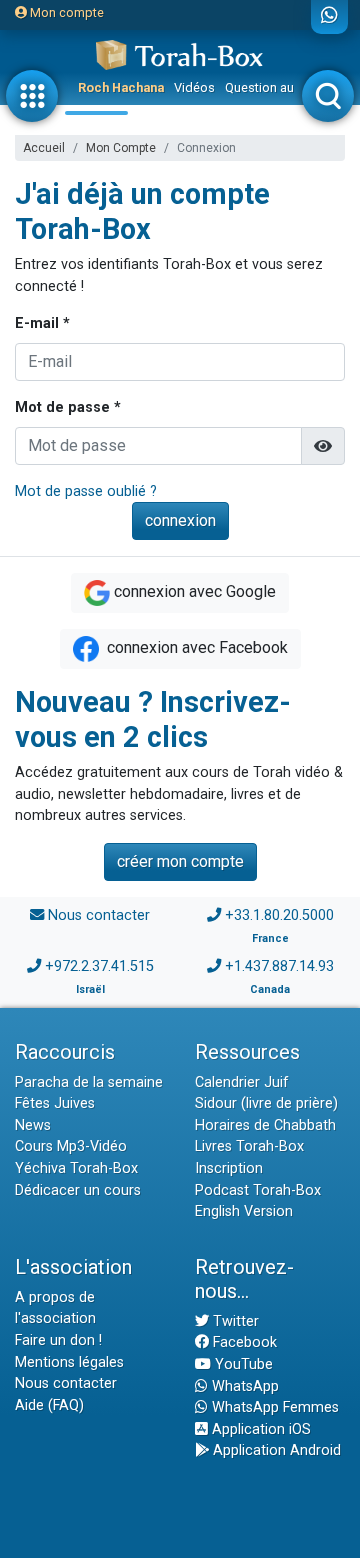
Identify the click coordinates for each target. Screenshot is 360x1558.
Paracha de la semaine (89, 1082)
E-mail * (42, 323)
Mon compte (65, 12)
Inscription (229, 1168)
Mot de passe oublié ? (86, 491)
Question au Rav (271, 87)
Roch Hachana (121, 87)
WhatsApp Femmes (273, 1407)
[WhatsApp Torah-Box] (329, 17)
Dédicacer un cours (78, 1190)
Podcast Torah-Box (258, 1190)
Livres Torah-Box (249, 1146)
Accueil (44, 148)
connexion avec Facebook (195, 647)
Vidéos (194, 87)
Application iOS (259, 1429)
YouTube (242, 1364)
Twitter (234, 1321)
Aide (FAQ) (49, 1405)
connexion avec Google (195, 591)
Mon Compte (121, 148)
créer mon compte (180, 861)
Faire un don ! (58, 1340)
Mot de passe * (68, 407)
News (33, 1125)
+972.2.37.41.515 (99, 966)
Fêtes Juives (55, 1103)
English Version (244, 1211)
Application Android (275, 1450)
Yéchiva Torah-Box (76, 1168)
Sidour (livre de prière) (266, 1103)
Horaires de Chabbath (265, 1125)
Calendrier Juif (242, 1082)
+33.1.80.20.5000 (279, 915)
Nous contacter (99, 915)
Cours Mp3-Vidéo (71, 1146)
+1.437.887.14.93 (279, 966)
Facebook (243, 1342)
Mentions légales (69, 1362)
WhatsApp (243, 1386)
